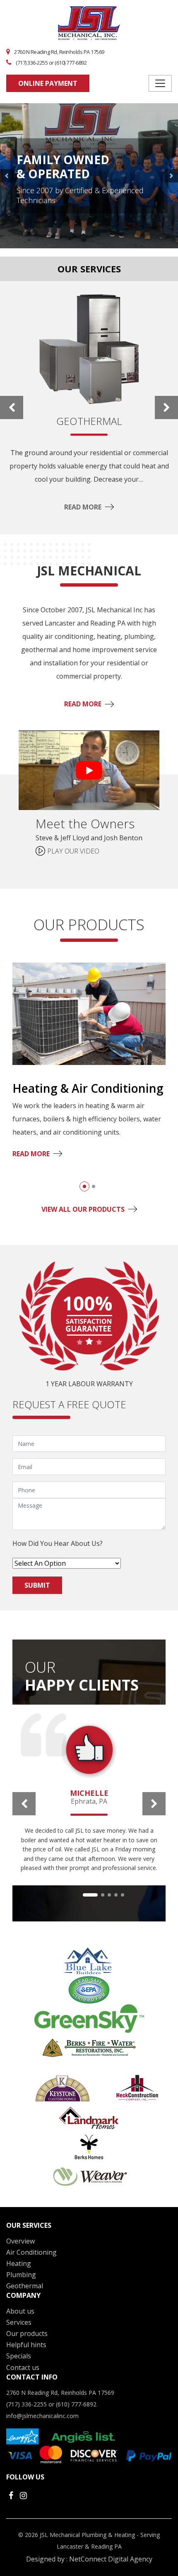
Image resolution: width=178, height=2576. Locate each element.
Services (19, 2322)
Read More (83, 507)
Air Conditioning (31, 2252)
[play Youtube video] (89, 770)
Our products (27, 2333)
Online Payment (48, 83)
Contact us (23, 2367)
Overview (20, 2241)
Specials (19, 2356)
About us (20, 2311)
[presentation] (12, 408)
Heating (19, 2263)
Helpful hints (26, 2345)
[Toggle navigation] (160, 83)
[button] (84, 1186)
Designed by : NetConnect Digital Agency (89, 2559)
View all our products (83, 1209)
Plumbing (21, 2275)
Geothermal (25, 2286)
